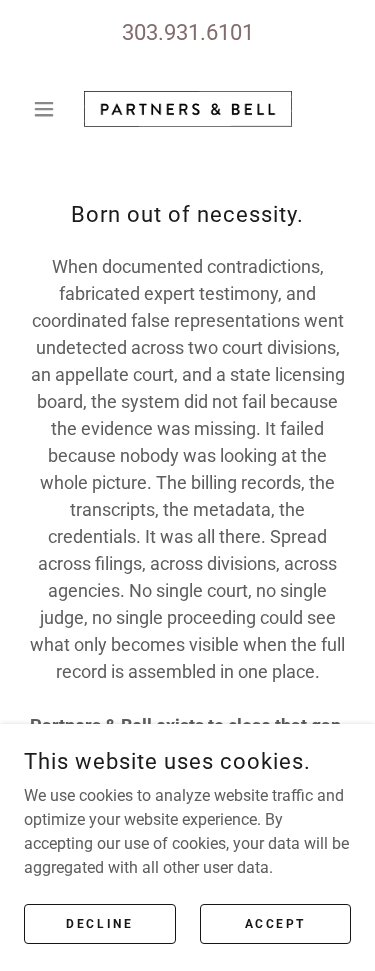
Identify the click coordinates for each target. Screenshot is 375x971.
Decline (99, 923)
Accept (275, 923)
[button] (48, 109)
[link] (188, 109)
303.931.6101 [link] (188, 32)
